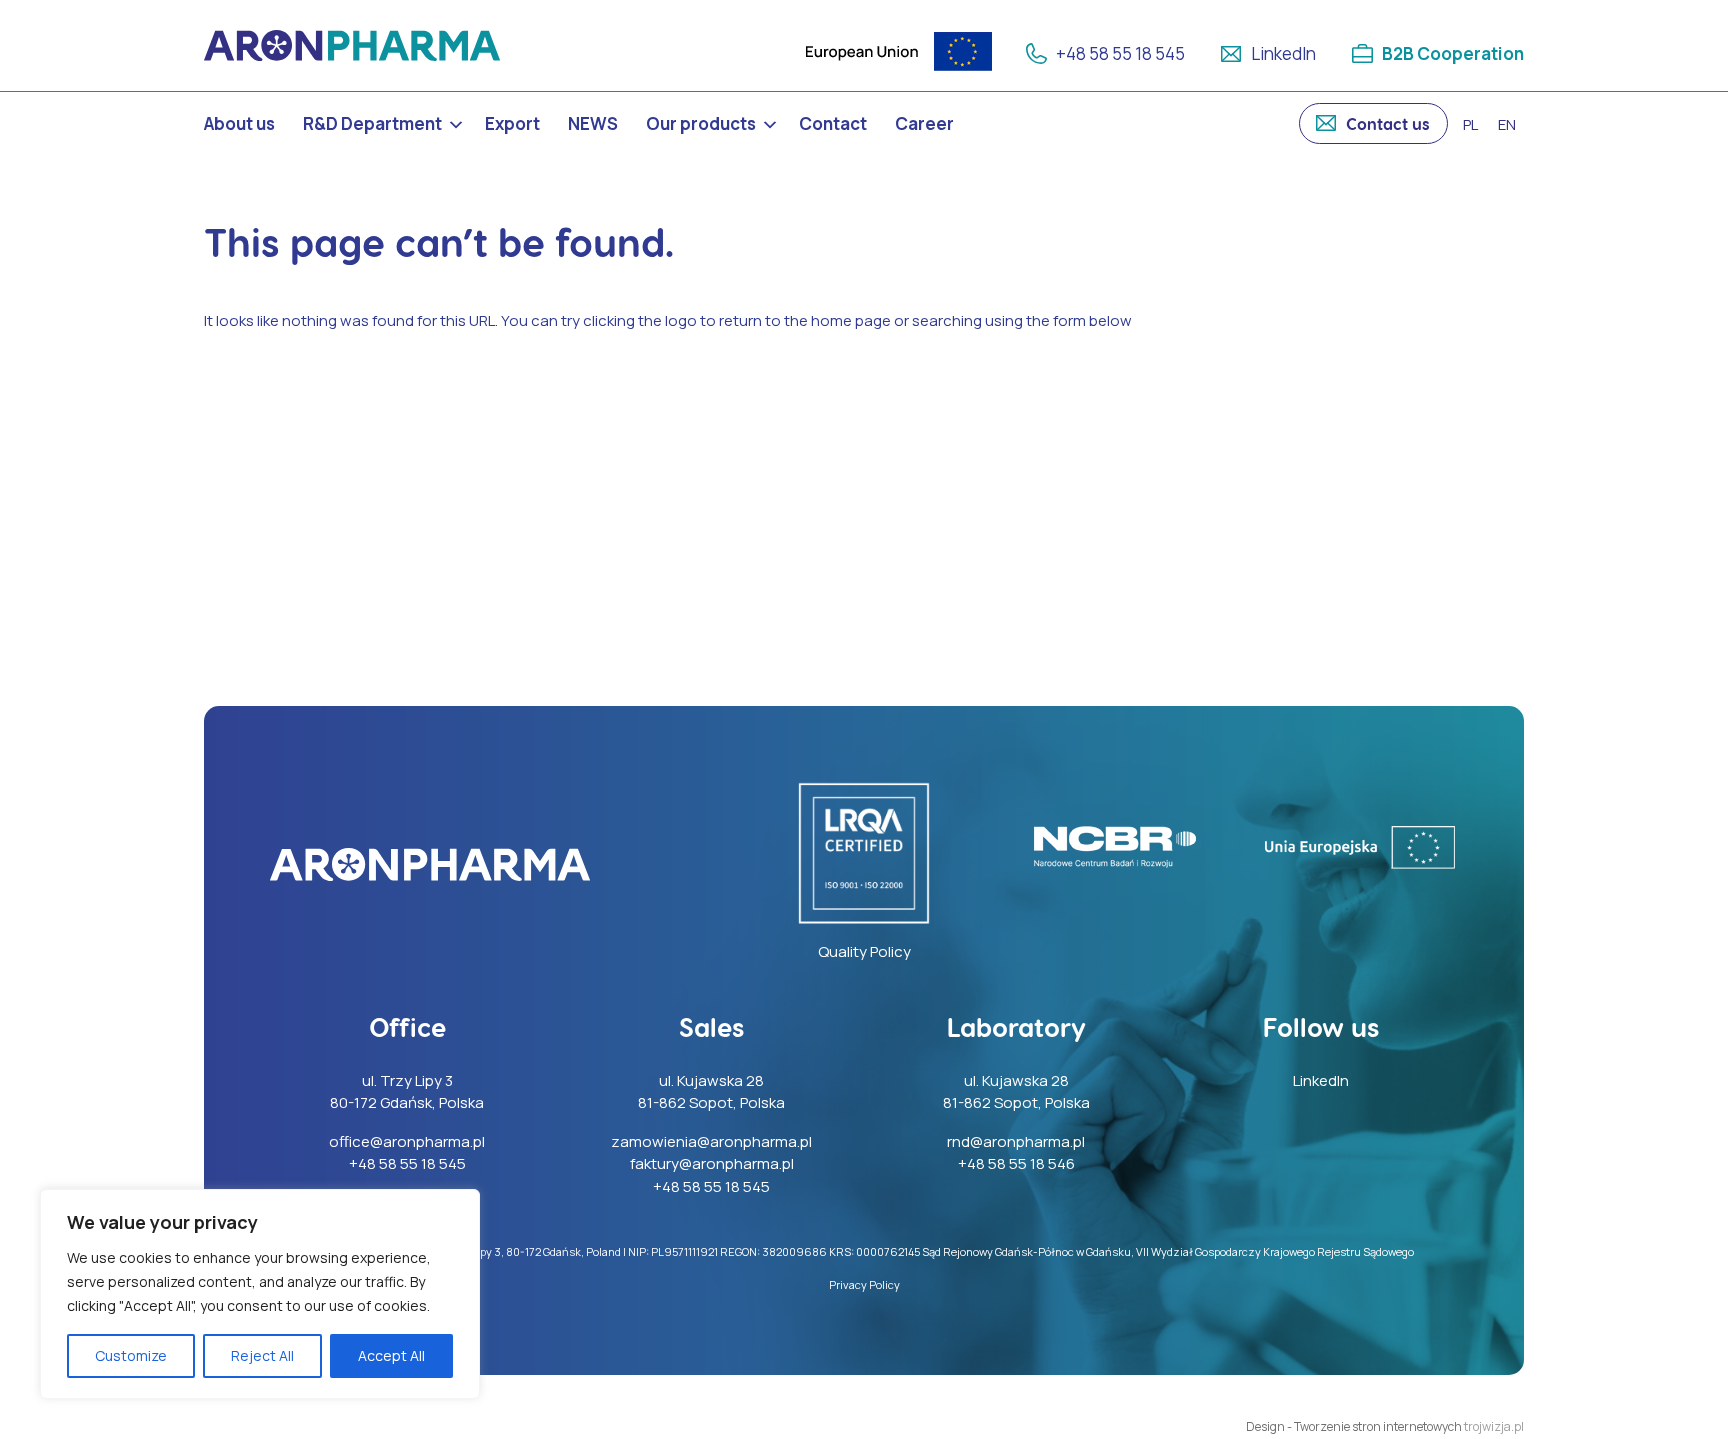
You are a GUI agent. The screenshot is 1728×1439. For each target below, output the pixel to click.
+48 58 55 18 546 (1016, 1163)
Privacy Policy (864, 1284)
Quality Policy (864, 951)
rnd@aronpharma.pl (1016, 1141)
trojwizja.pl (1494, 1426)
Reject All (262, 1355)
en (1507, 124)
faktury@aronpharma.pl (712, 1163)
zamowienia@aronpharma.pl (711, 1141)
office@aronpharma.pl (407, 1141)
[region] (260, 1294)
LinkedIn (1283, 53)
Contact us (1388, 123)
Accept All (391, 1355)
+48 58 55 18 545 (1120, 53)
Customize (131, 1355)
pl (1470, 124)
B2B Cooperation (1453, 53)
